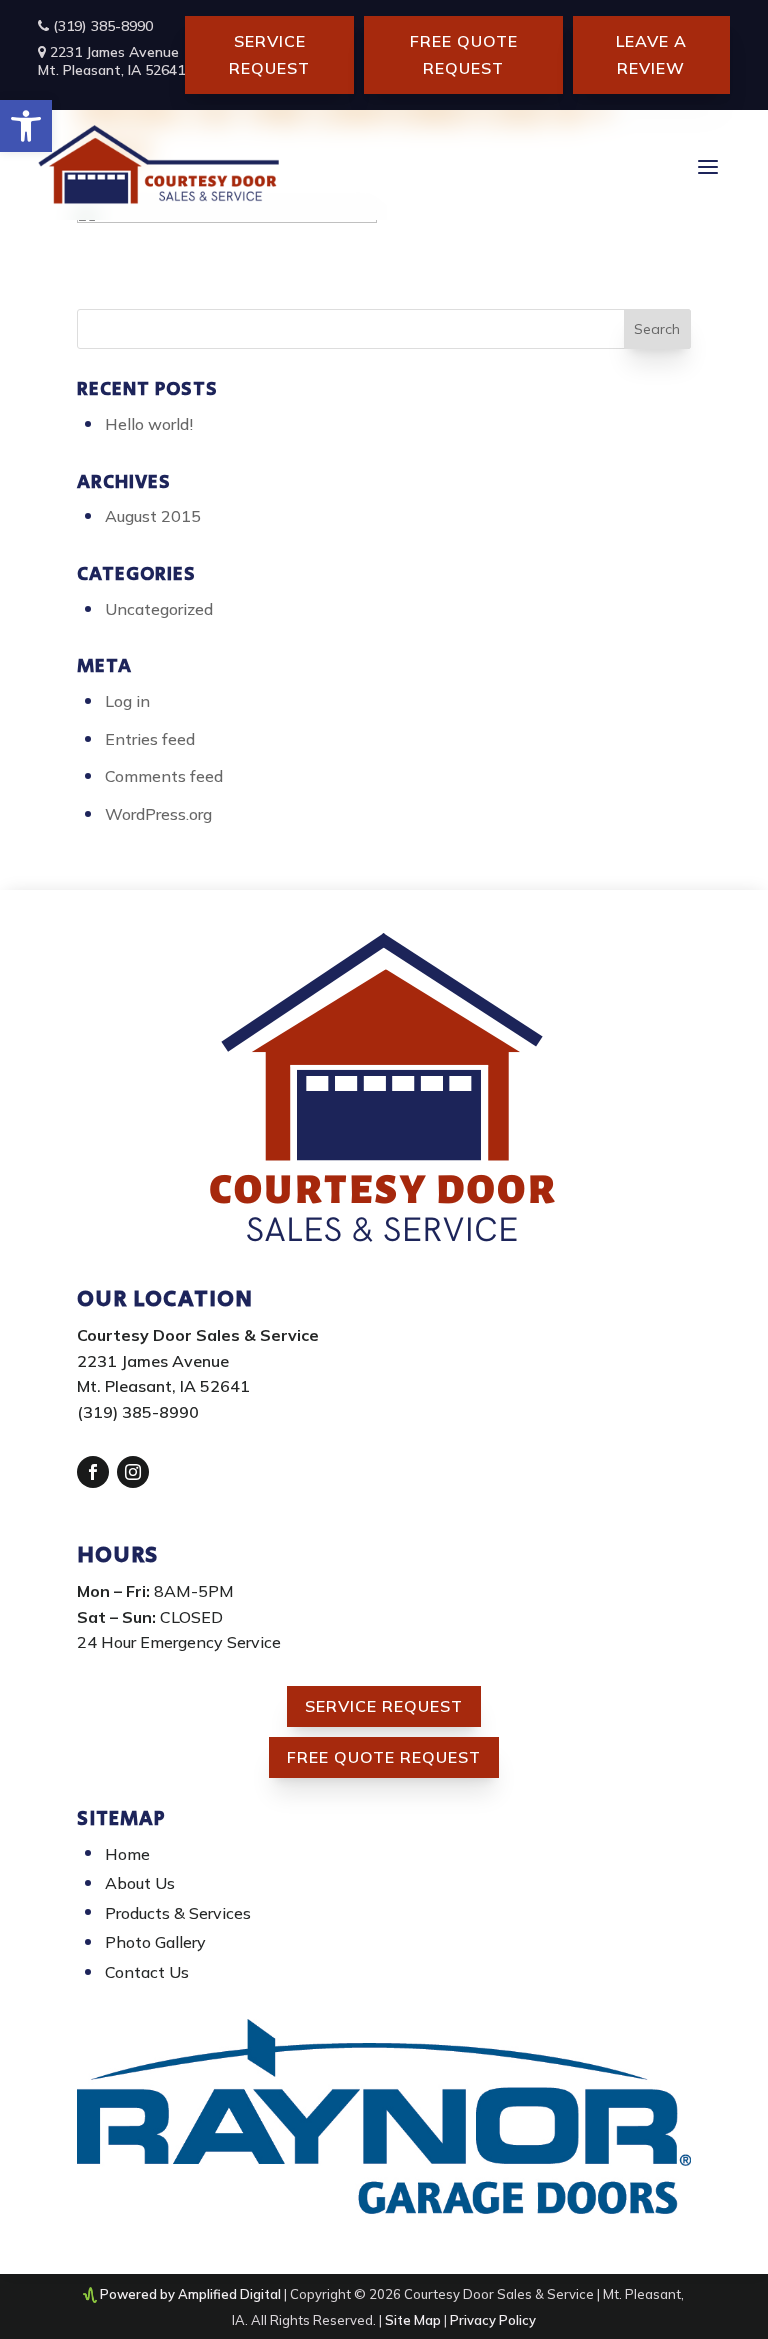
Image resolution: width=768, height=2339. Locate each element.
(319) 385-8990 (101, 26)
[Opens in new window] (93, 1472)
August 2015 (153, 516)
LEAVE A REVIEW (651, 54)
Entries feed (150, 739)
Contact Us (147, 1972)
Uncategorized (159, 609)
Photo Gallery (155, 1942)
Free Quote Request (464, 54)
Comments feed (164, 776)
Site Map (413, 2320)
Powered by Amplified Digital (190, 2294)
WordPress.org (158, 814)
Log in (127, 701)
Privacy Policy (493, 2320)
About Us (140, 1883)
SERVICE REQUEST (269, 54)
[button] (26, 126)
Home (127, 1854)
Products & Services (178, 1913)
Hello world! (149, 424)
